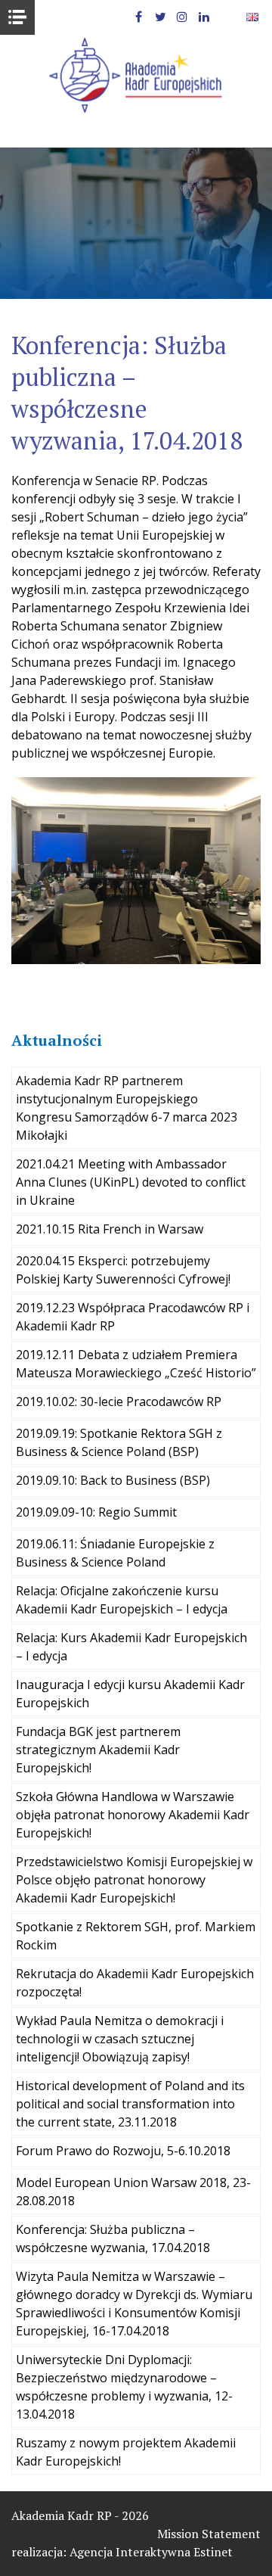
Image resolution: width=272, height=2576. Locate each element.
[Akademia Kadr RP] (136, 75)
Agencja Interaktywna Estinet (151, 2552)
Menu (17, 17)
